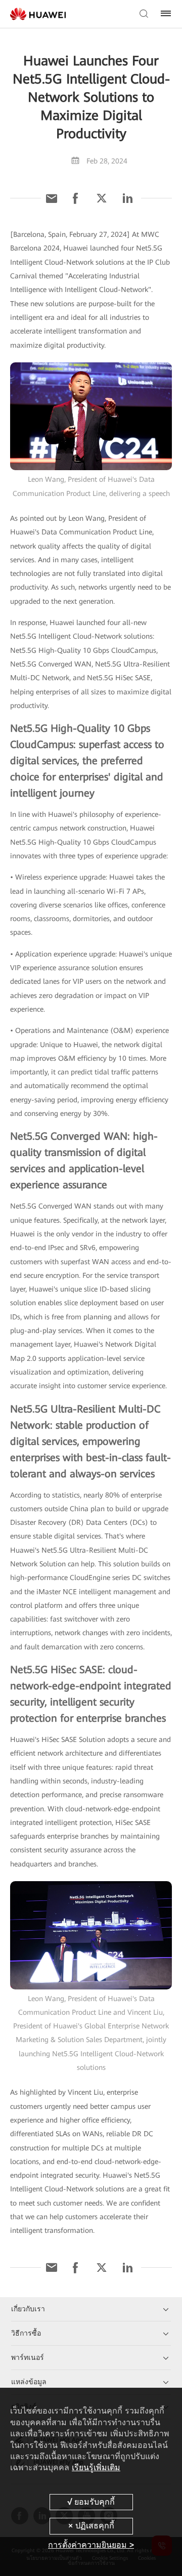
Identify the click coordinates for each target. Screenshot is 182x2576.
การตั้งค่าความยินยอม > (91, 2545)
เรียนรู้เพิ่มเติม (96, 2467)
